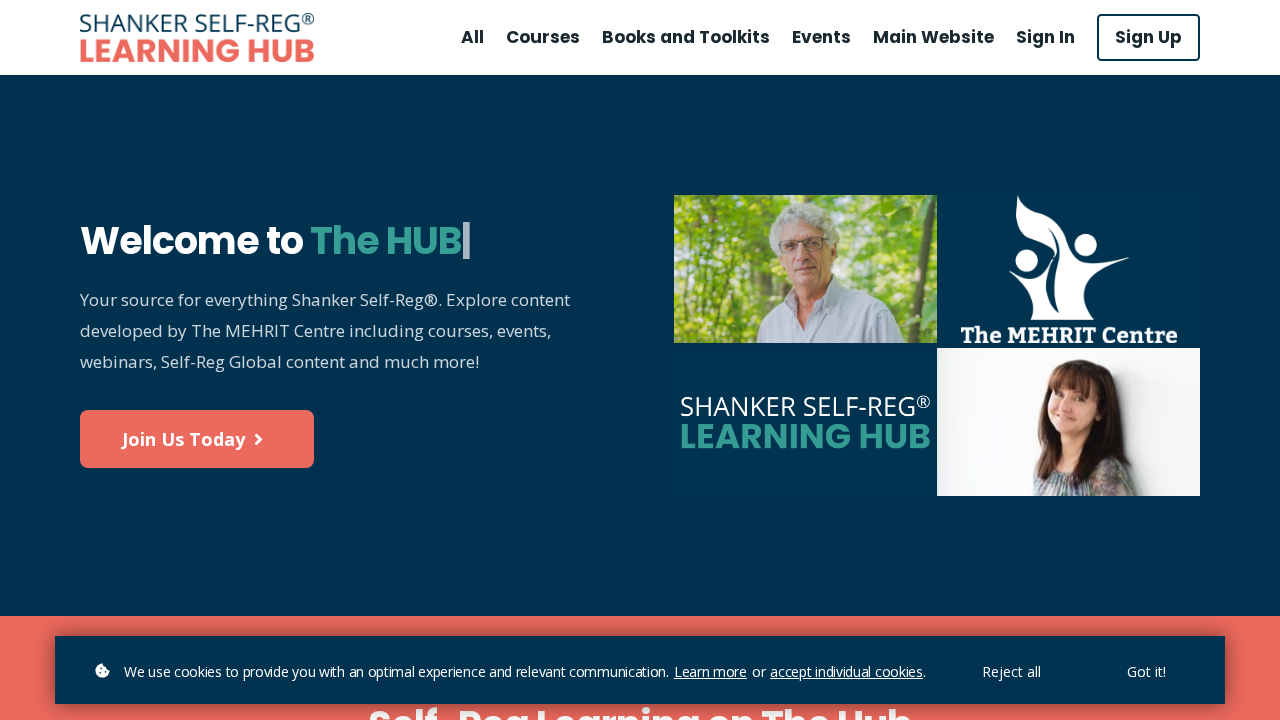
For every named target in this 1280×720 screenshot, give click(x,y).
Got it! (1146, 671)
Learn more (710, 671)
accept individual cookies (846, 671)
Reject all (1011, 671)
